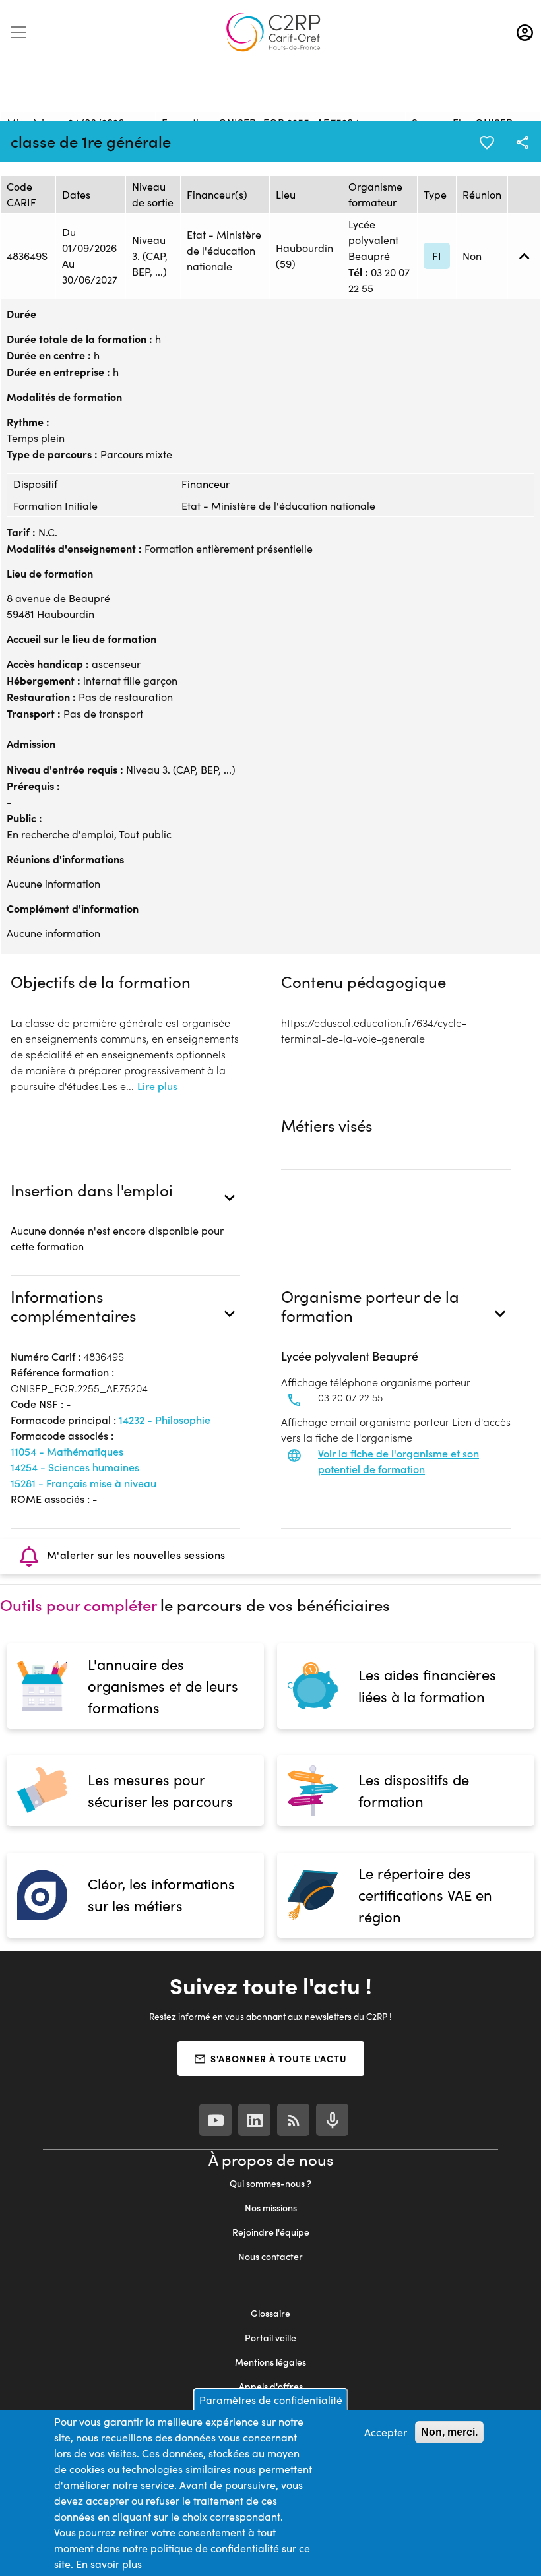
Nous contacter (270, 2256)
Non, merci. (449, 2432)
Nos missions (271, 2208)
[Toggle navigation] (18, 32)
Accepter (386, 2432)
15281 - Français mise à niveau (83, 1483)
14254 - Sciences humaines (75, 1467)
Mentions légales (270, 2362)
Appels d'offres (271, 2386)
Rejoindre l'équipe (271, 2232)
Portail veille (270, 2338)
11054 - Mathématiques (67, 1451)
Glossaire (270, 2313)
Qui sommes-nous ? (270, 2183)
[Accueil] (273, 32)
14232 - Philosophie (165, 1420)
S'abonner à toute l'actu (279, 2058)
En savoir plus (109, 2564)
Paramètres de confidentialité (271, 2400)
